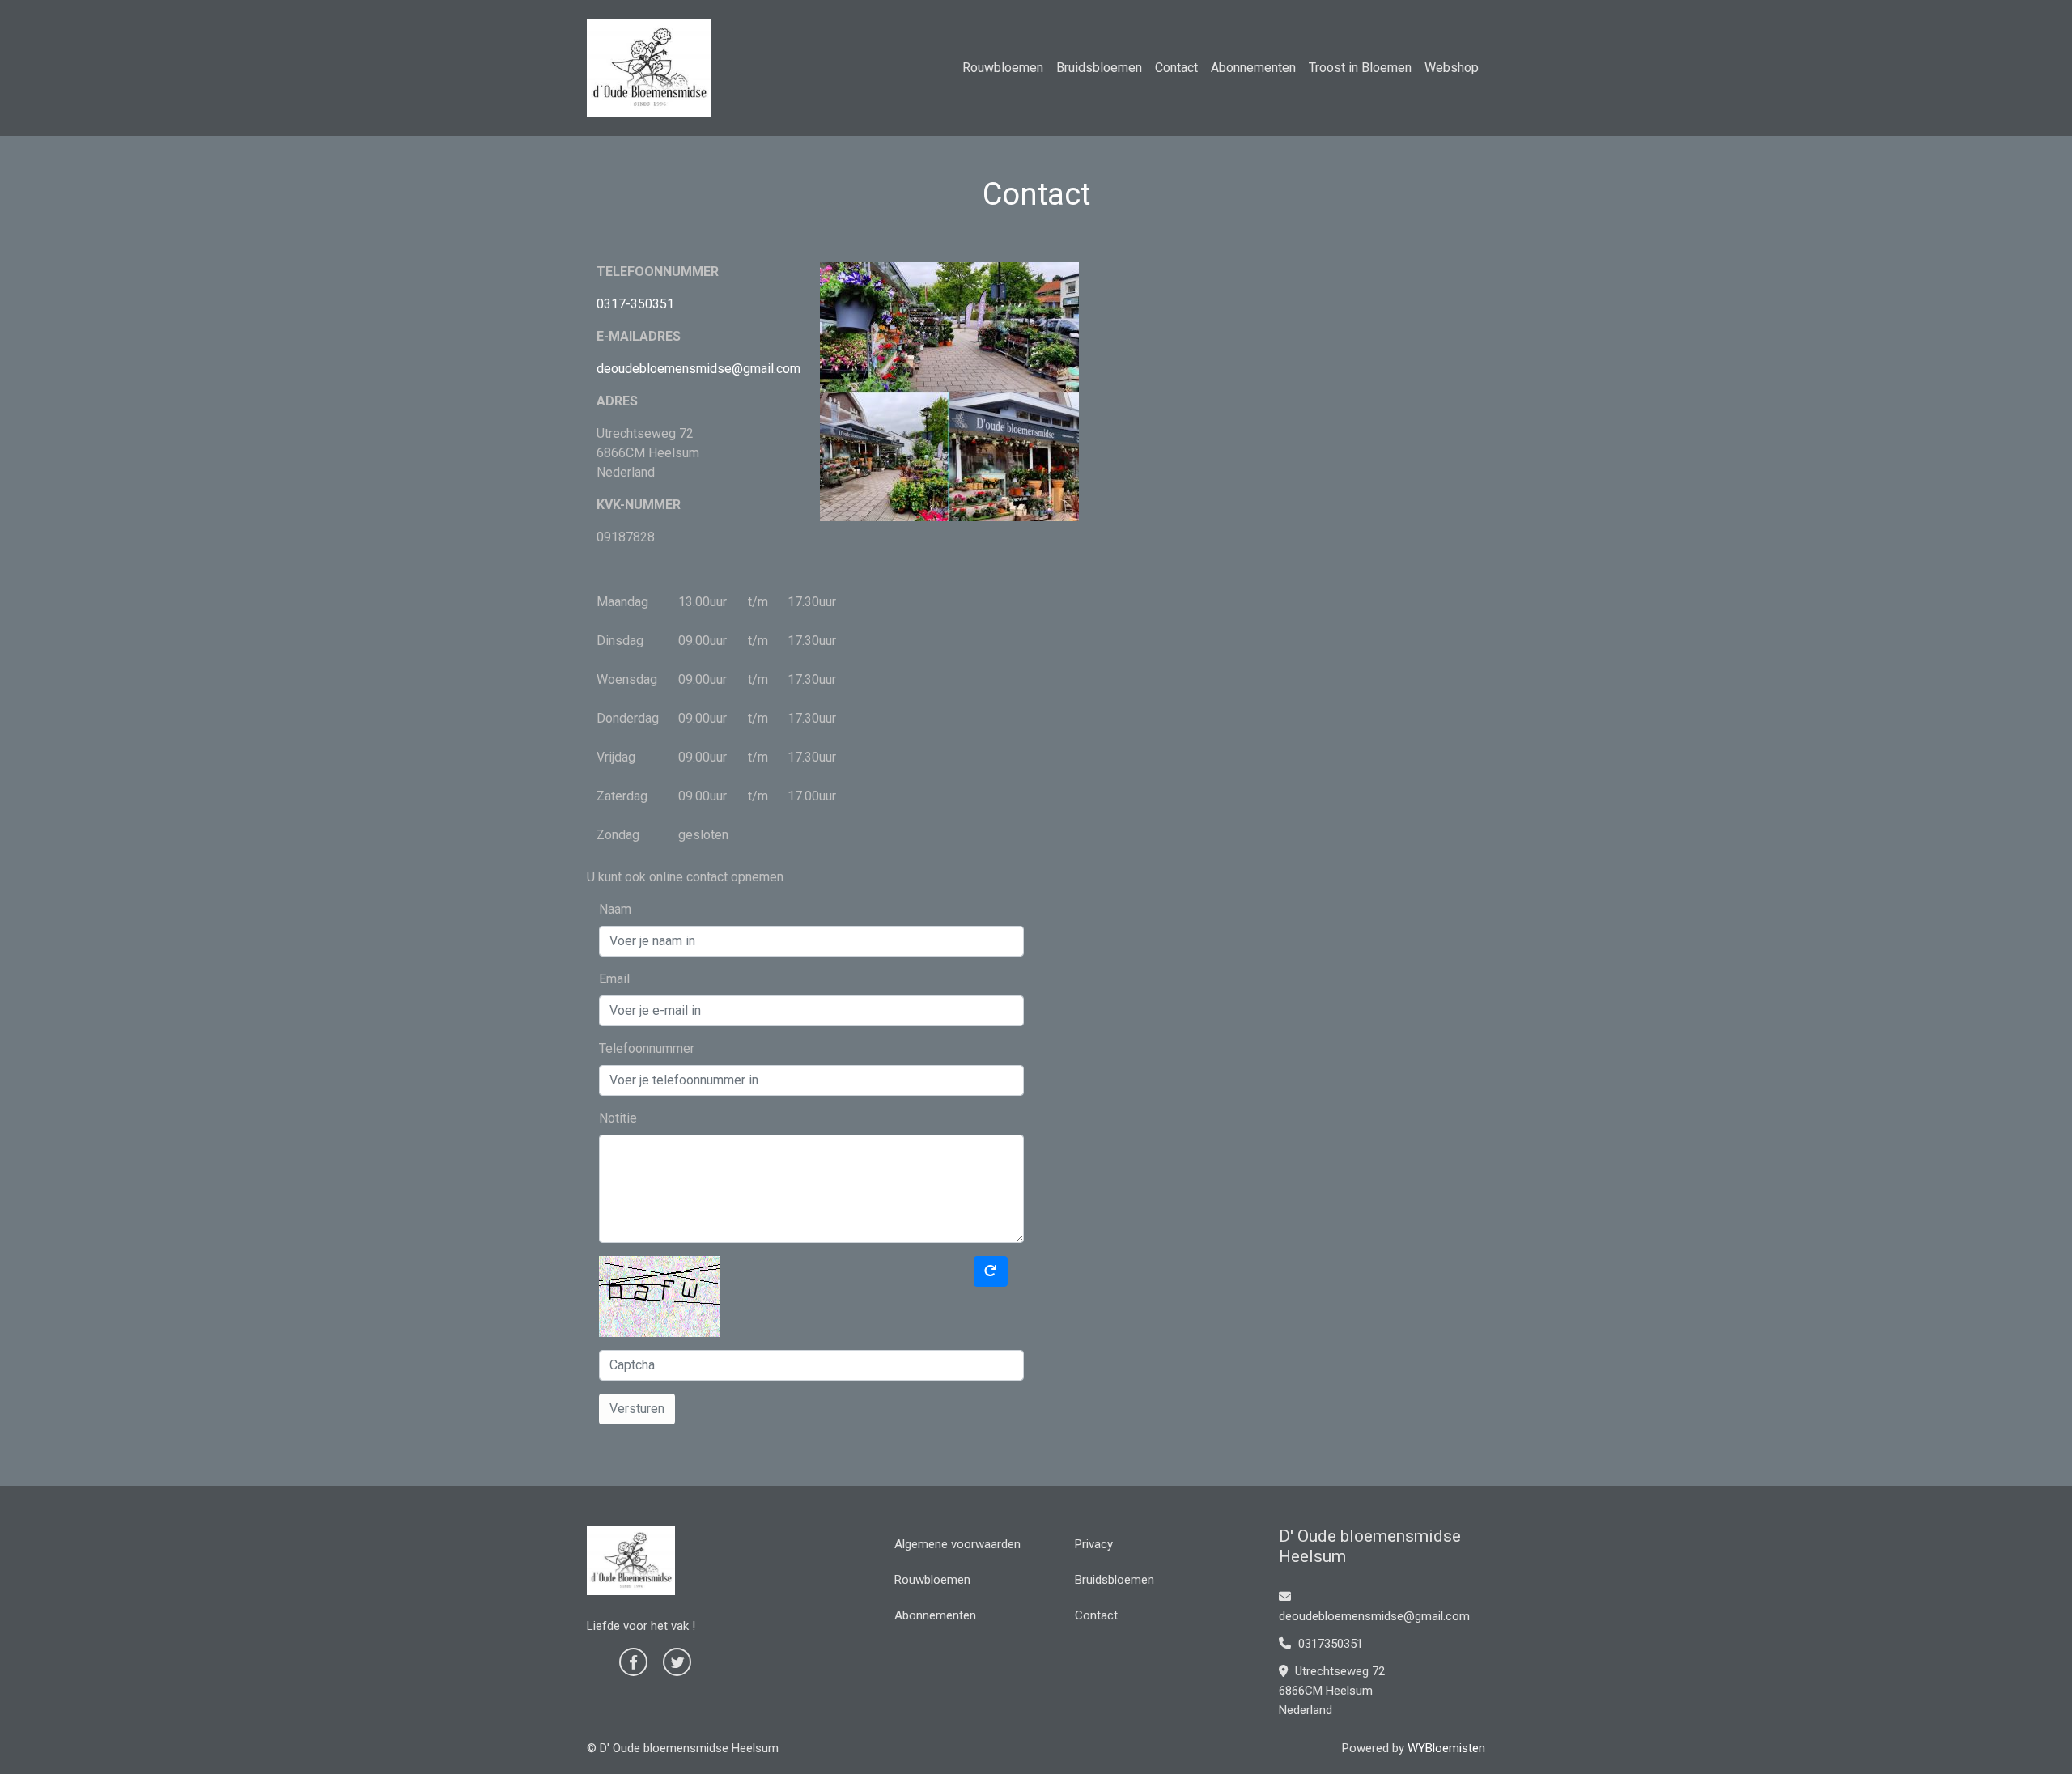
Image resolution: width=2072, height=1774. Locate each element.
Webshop (1452, 68)
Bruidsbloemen (1099, 68)
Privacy (1094, 1544)
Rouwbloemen (1003, 68)
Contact (1176, 68)
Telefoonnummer (647, 1048)
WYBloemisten (1446, 1748)
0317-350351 (635, 304)
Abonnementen (1253, 68)
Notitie (618, 1118)
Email (614, 979)
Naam (615, 909)
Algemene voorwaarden (957, 1544)
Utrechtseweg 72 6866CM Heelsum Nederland (1332, 1691)
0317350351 (1329, 1644)
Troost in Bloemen (1360, 68)
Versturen (637, 1409)
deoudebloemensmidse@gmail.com (698, 369)
